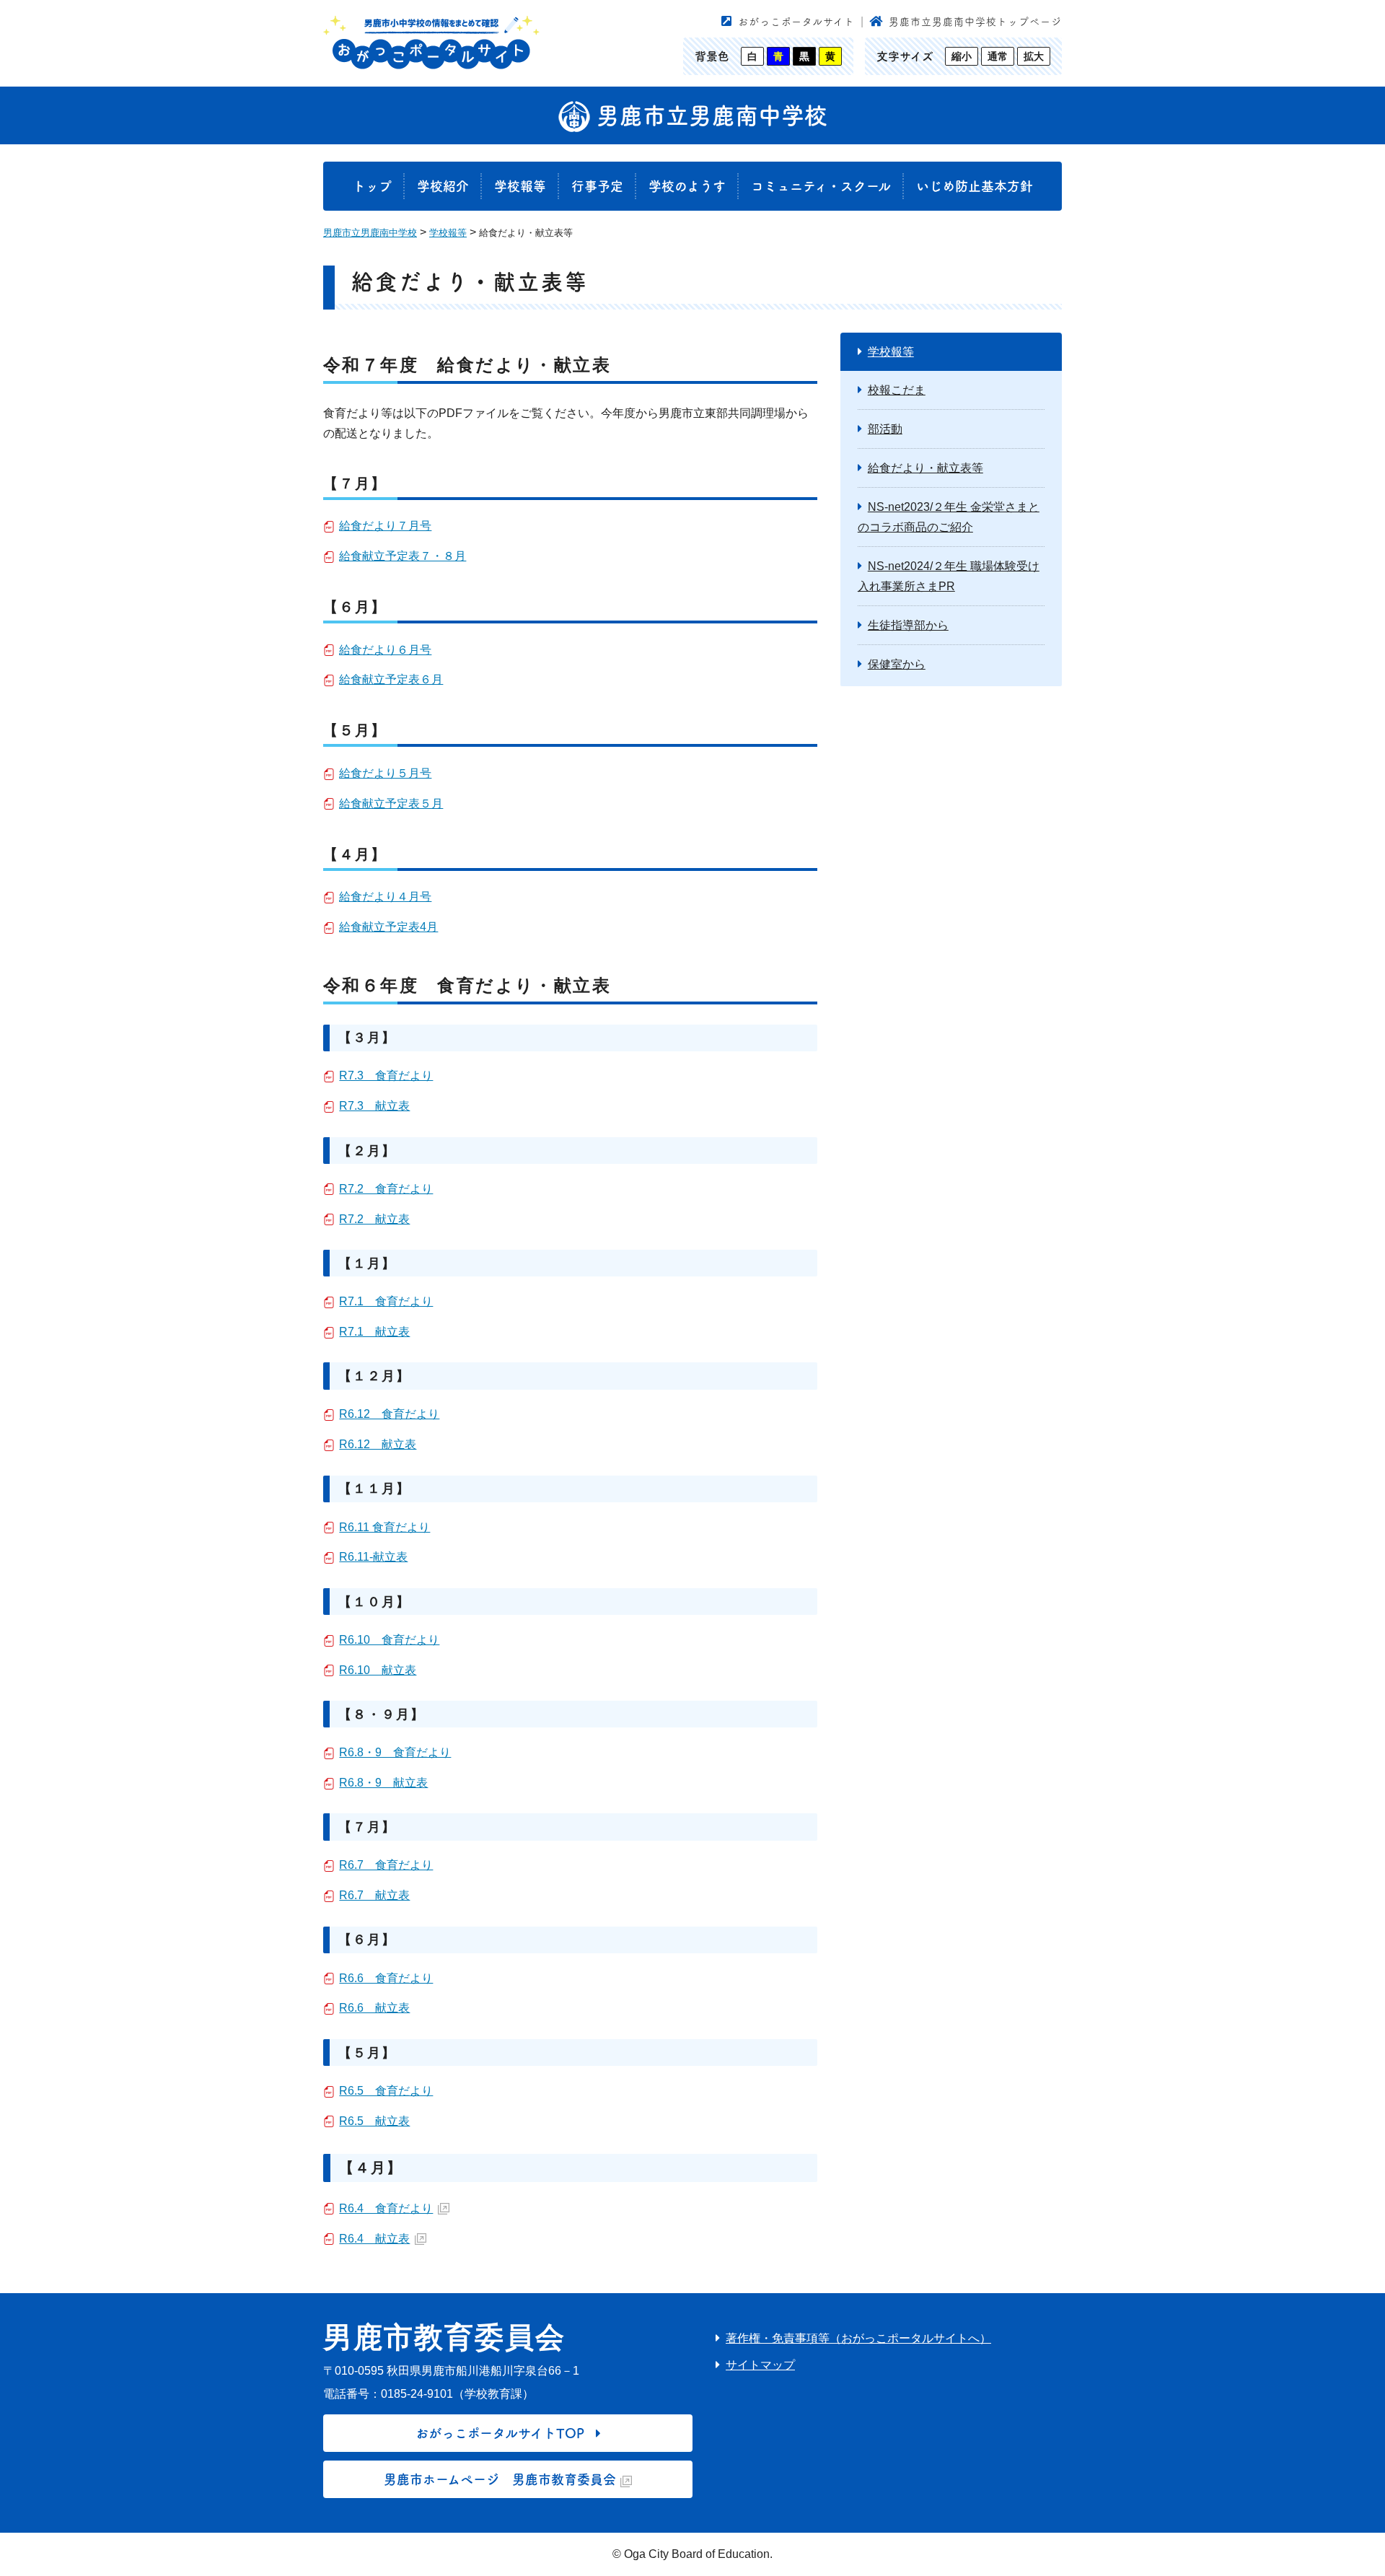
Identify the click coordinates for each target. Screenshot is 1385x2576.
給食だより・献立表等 (925, 468)
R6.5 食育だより (386, 2091)
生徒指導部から (908, 625)
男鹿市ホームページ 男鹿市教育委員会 (500, 2479)
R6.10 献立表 (378, 1670)
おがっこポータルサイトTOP (500, 2433)
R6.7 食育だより (386, 1865)
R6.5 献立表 (374, 2121)
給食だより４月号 (385, 897)
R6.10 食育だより (389, 1640)
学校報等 (520, 186)
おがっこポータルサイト (796, 22)
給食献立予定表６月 (391, 679)
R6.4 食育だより (386, 2208)
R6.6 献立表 (374, 2008)
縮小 (962, 56)
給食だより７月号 (385, 526)
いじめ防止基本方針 (975, 186)
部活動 (885, 429)
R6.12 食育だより (389, 1414)
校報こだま (897, 390)
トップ (372, 186)
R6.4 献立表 (374, 2239)
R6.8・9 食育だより (395, 1752)
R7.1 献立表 (374, 1332)
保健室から (897, 664)
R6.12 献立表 (378, 1444)
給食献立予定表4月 (388, 927)
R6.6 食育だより (386, 1978)
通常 (998, 56)
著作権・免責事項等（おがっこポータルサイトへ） (858, 2338)
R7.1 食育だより (386, 1301)
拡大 (1034, 56)
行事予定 (597, 186)
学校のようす (687, 186)
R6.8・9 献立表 (383, 1783)
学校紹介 (443, 186)
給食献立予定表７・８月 (403, 556)
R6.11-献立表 (373, 1557)
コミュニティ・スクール (821, 186)
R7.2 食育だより (386, 1189)
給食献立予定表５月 (391, 803)
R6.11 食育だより (384, 1527)
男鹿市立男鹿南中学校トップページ (975, 22)
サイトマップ (760, 2365)
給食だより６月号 (385, 650)
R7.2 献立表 (374, 1219)
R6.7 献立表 (374, 1895)
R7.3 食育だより (386, 1075)
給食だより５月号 (385, 773)
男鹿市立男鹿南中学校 (709, 115)
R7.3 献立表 (374, 1106)
